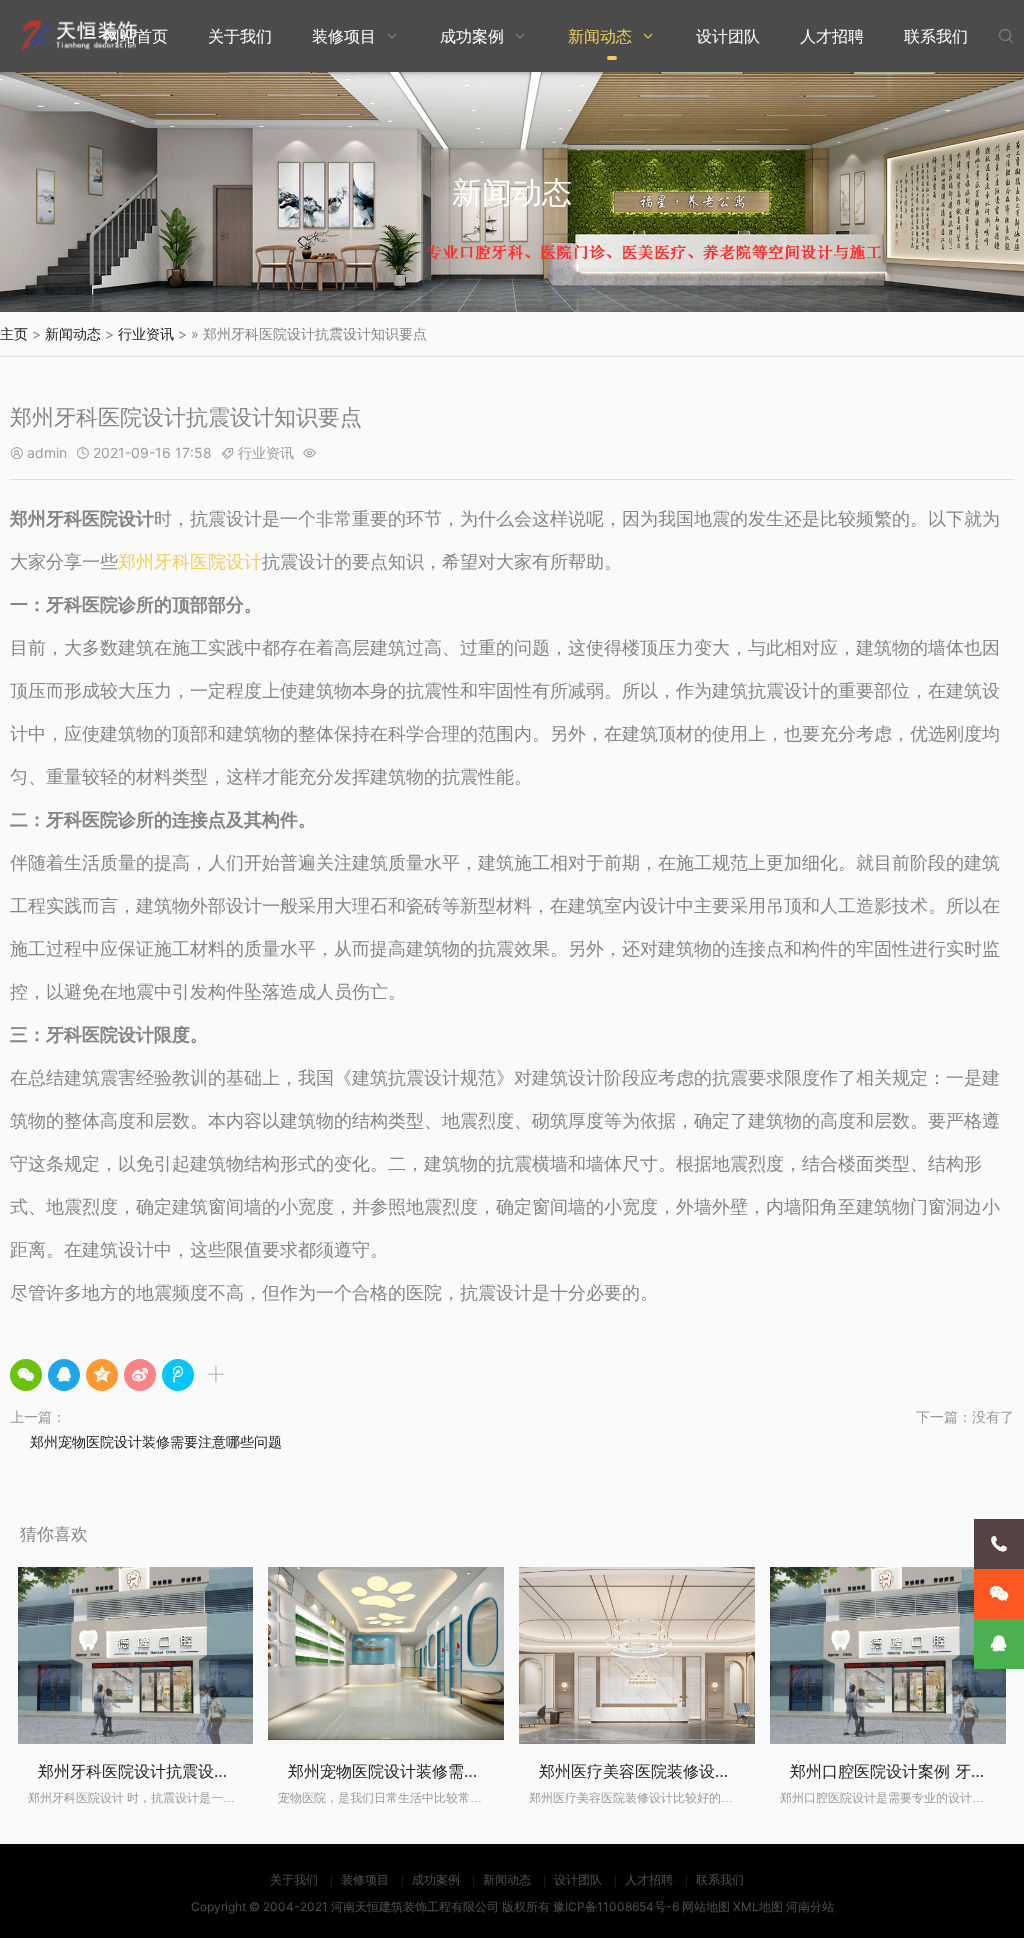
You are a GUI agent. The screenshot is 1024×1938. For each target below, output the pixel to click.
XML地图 (758, 1906)
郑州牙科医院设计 (190, 561)
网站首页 (136, 36)
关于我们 (240, 36)
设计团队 (728, 36)
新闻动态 (600, 36)
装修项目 (344, 36)
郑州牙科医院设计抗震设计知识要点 (166, 1771)
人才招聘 (832, 36)
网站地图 (706, 1906)
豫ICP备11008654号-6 (616, 1906)
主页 (14, 333)
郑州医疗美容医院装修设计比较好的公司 (683, 1771)
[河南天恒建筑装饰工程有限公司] (80, 35)
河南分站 (810, 1906)
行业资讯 (146, 333)
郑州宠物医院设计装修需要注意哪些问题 (156, 1441)
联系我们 (936, 36)
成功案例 (472, 36)
